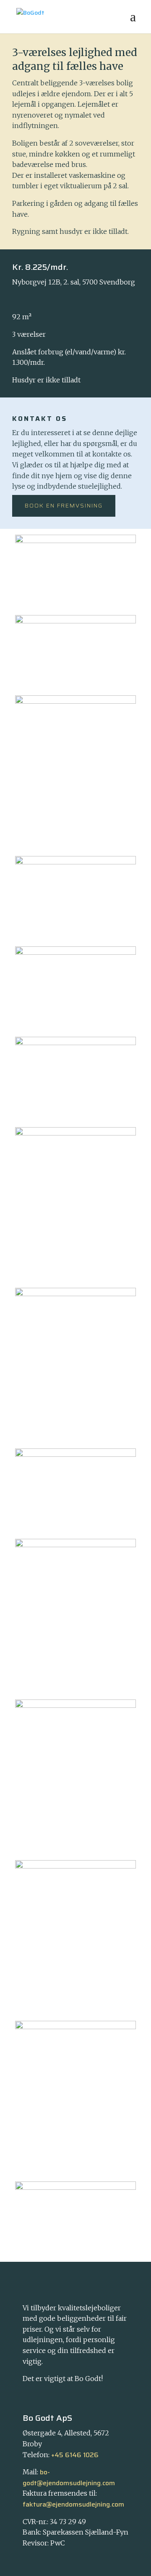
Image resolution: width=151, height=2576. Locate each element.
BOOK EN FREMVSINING (64, 505)
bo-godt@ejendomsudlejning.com (69, 2477)
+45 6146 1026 (75, 2455)
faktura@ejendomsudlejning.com (73, 2504)
